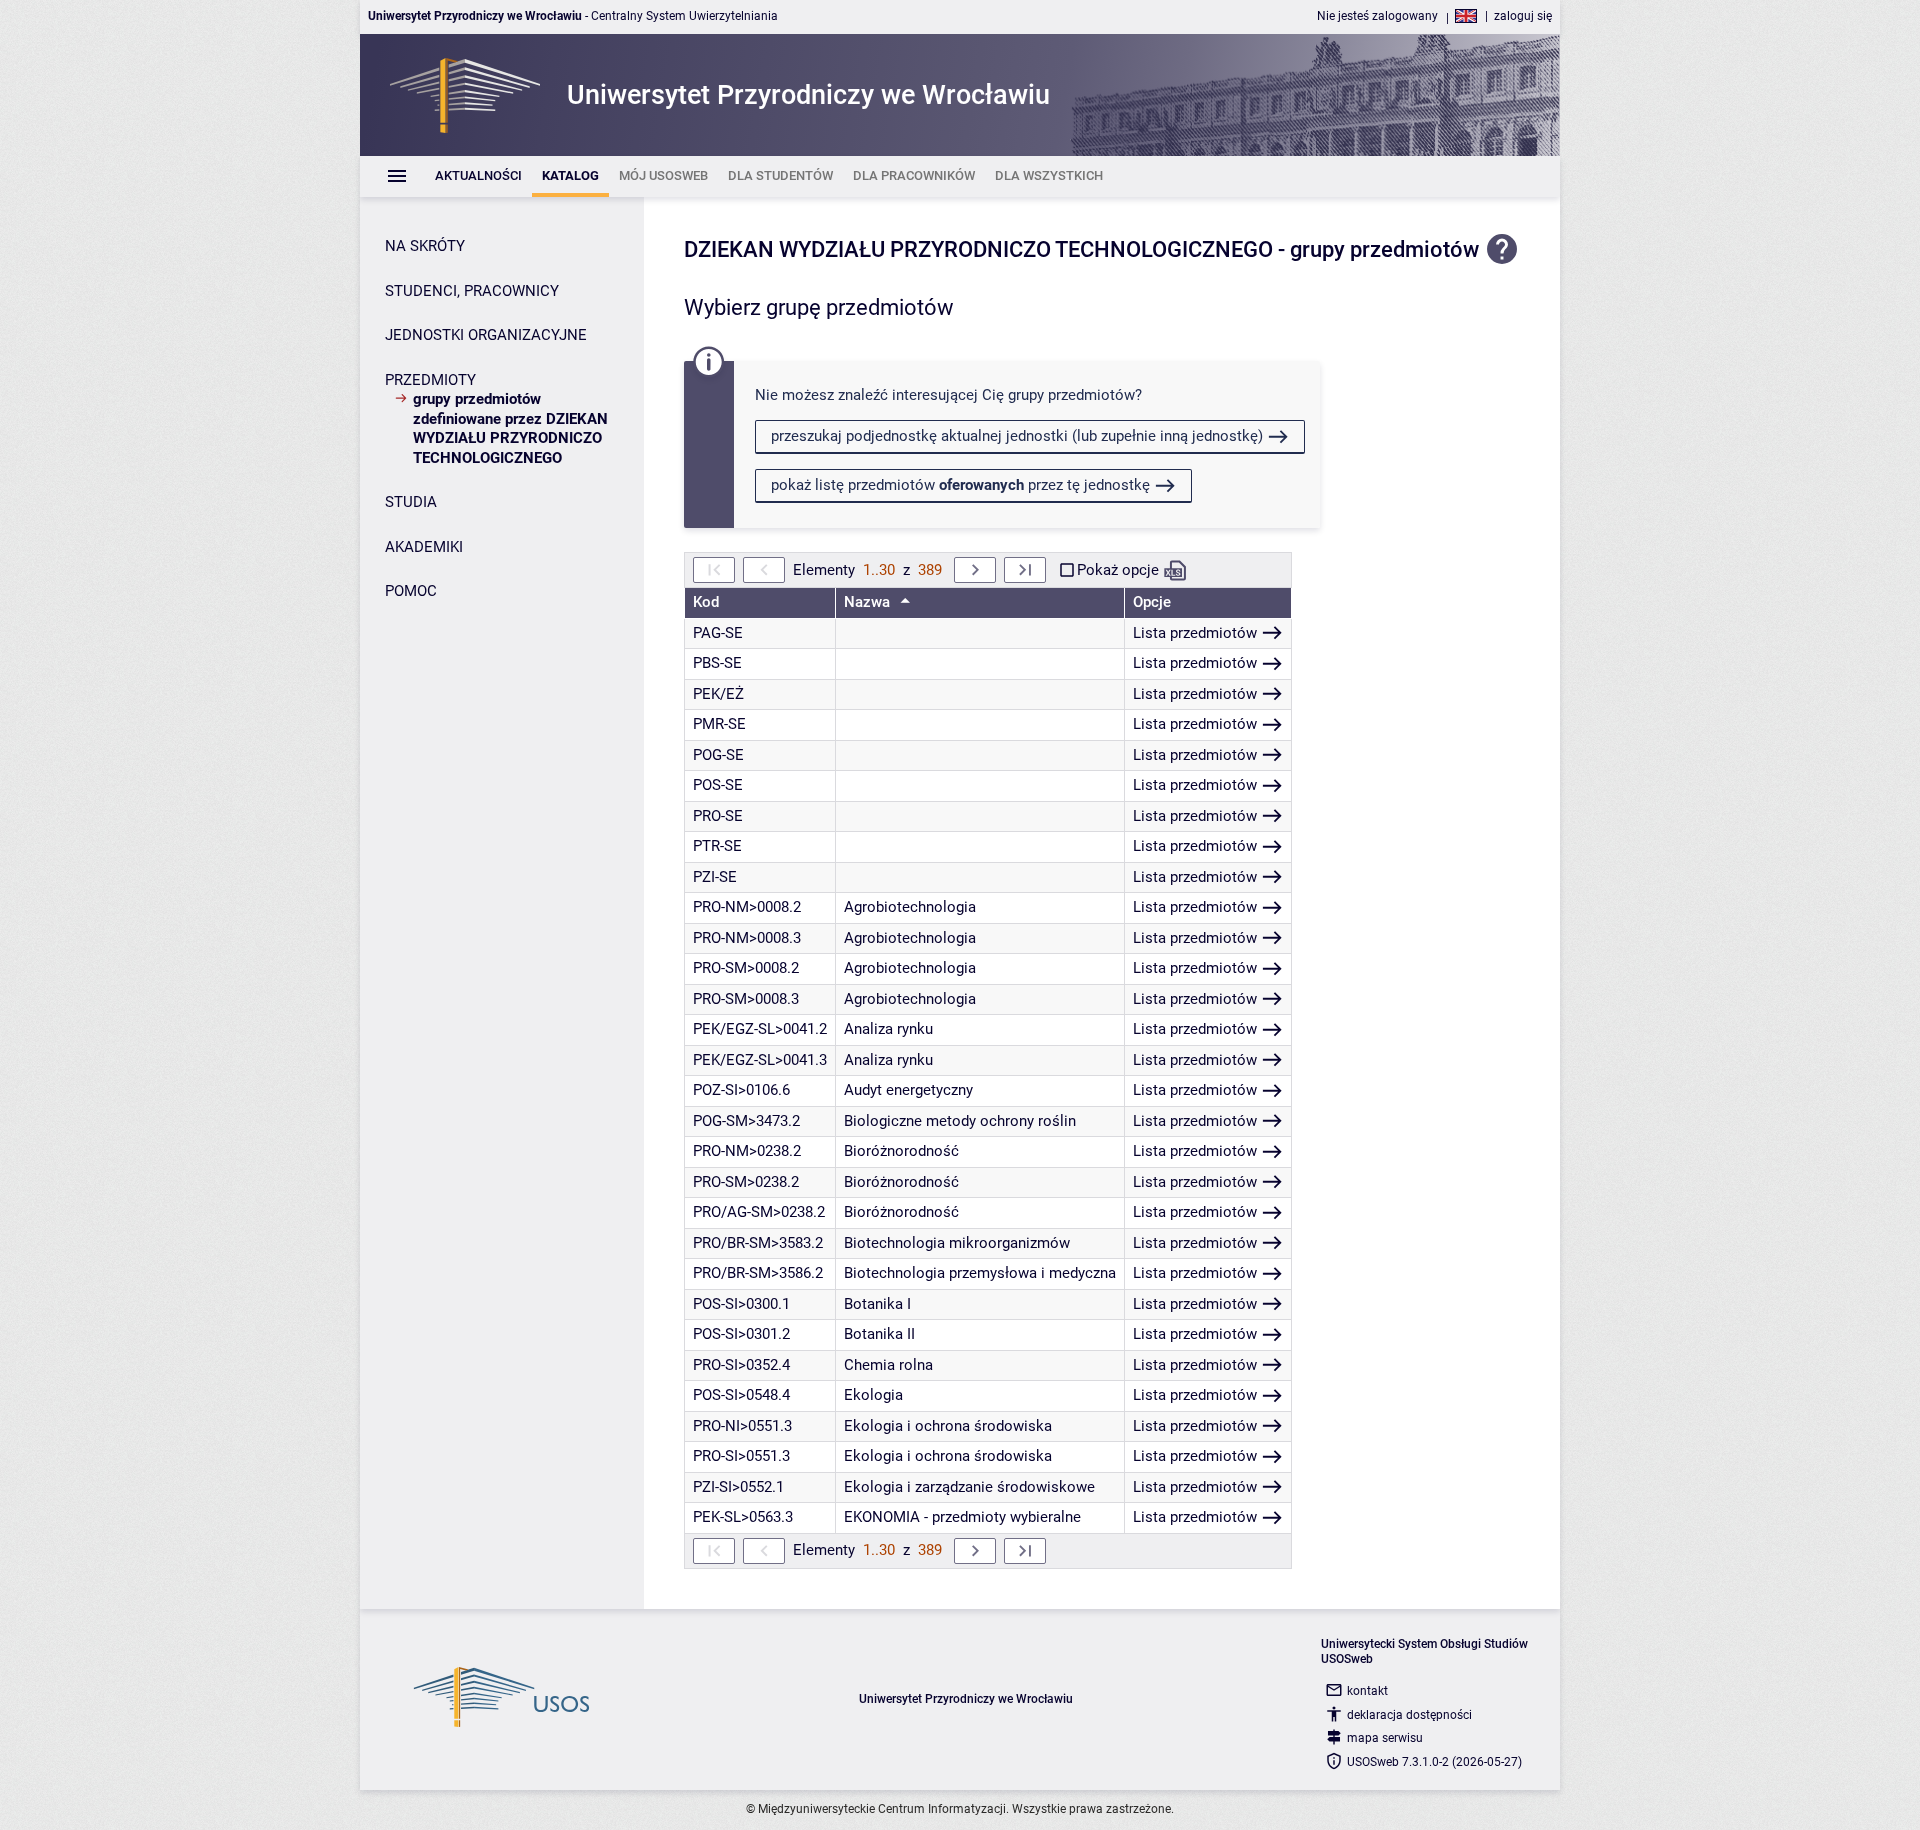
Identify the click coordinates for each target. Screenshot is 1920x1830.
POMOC (411, 591)
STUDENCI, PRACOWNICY (472, 291)
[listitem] (478, 176)
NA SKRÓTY (425, 246)
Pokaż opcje (1118, 570)
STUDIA (411, 502)
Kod (706, 602)
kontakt (1367, 1691)
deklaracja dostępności (1409, 1715)
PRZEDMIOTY (430, 380)
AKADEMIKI (424, 547)
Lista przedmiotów (1195, 633)
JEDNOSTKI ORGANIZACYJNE (486, 335)
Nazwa (869, 602)
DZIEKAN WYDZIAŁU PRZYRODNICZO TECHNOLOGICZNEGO (978, 249)
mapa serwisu (1385, 1738)
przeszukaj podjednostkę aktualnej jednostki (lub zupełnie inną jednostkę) (1017, 436)
